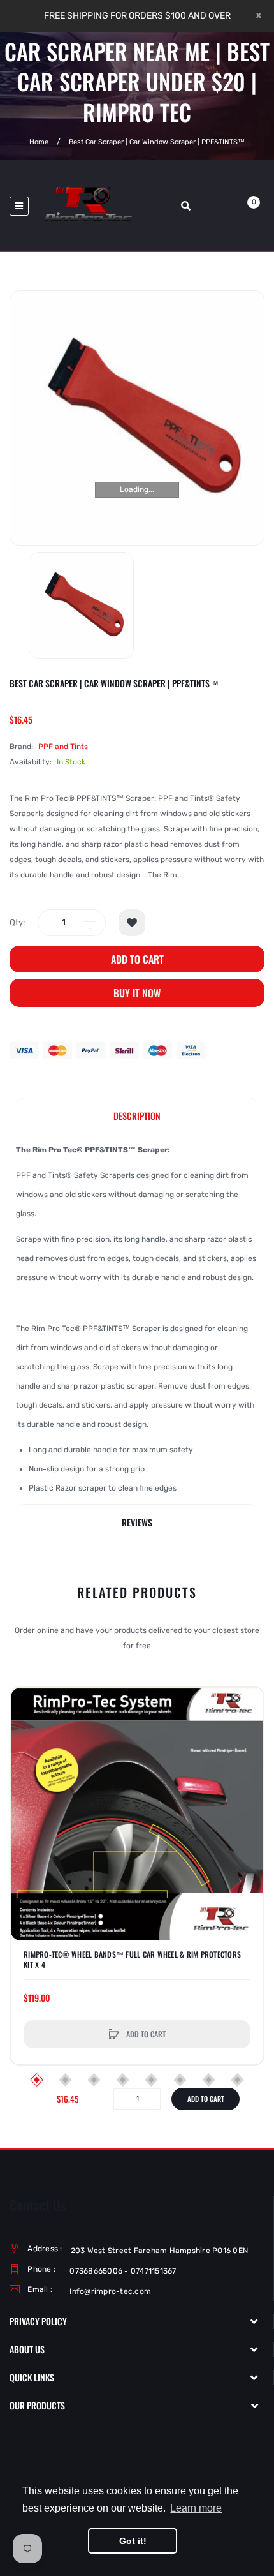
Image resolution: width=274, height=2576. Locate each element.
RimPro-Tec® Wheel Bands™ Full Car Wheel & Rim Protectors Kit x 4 (132, 1960)
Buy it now (137, 993)
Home (39, 141)
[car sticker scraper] (81, 605)
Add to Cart (137, 959)
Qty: (17, 922)
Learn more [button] (196, 2508)
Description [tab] (137, 1116)
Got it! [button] (133, 2541)
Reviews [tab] (137, 1522)
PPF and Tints (63, 747)
